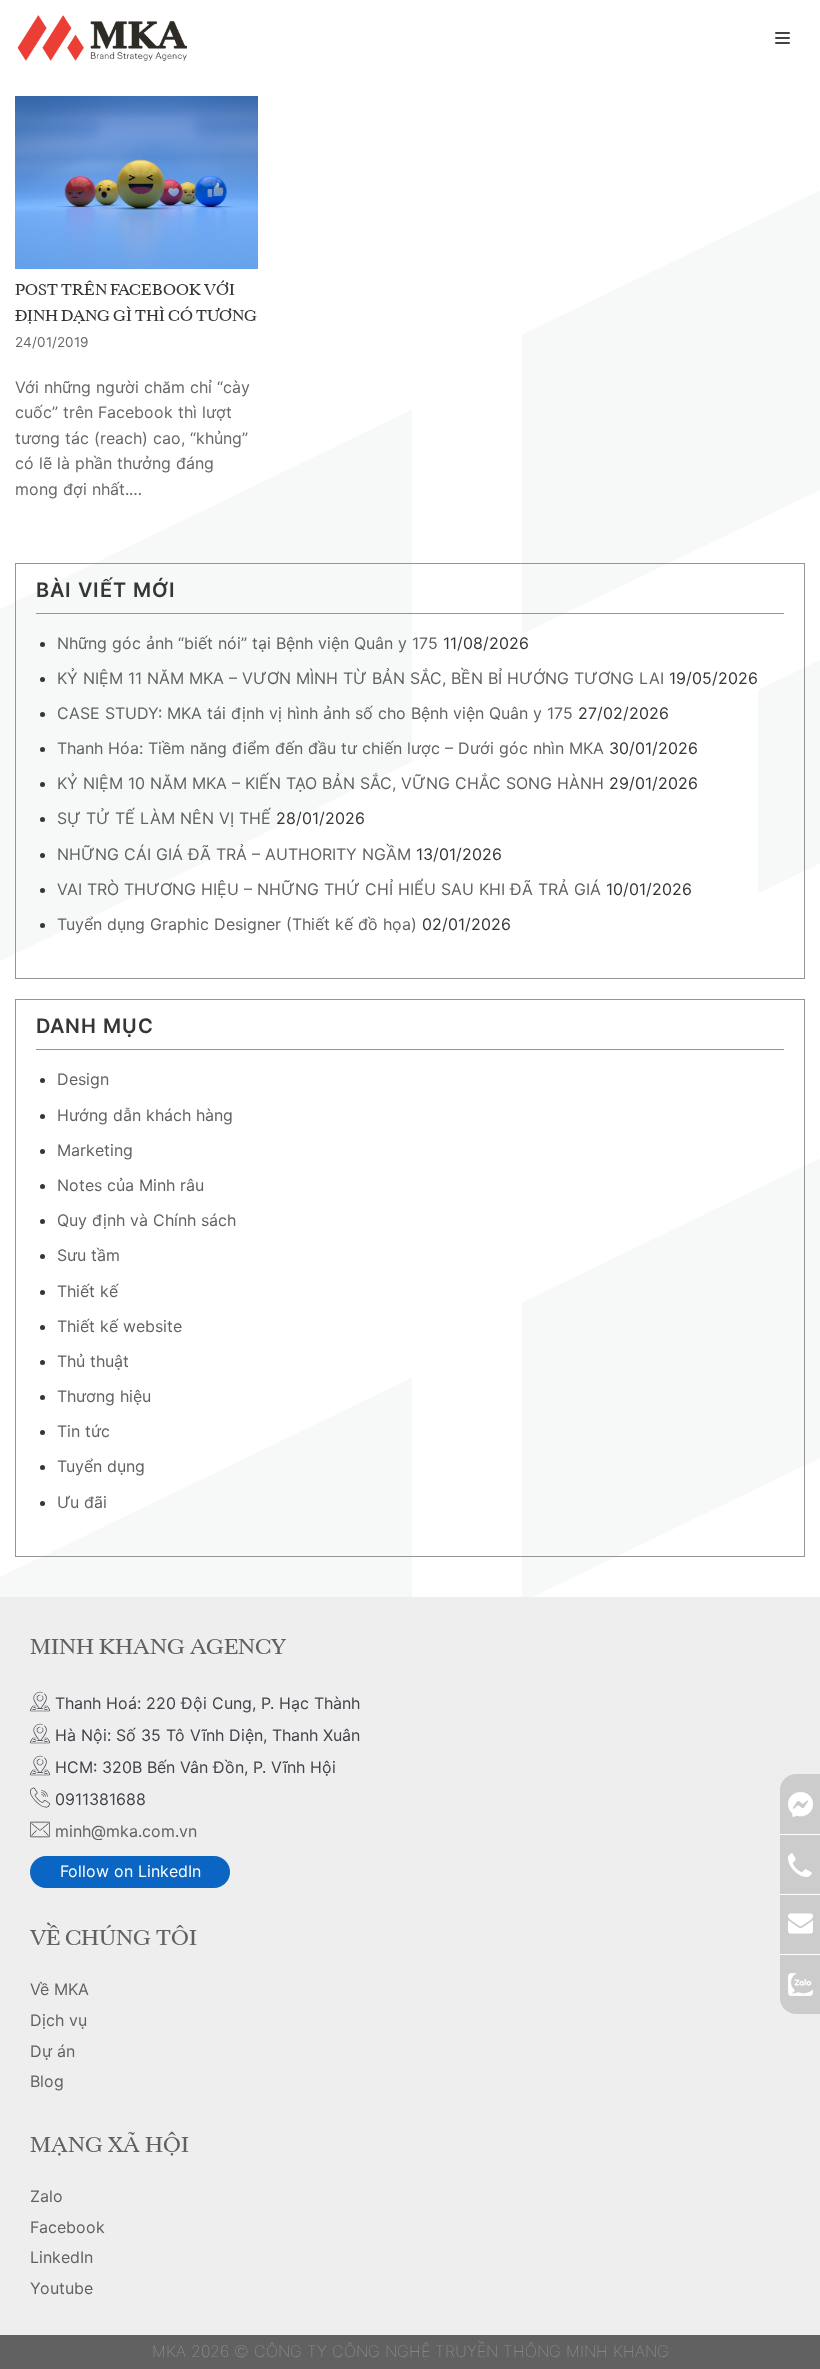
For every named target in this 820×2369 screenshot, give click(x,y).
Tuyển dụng (101, 1466)
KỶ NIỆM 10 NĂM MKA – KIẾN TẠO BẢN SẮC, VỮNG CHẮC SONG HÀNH (330, 783)
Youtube (61, 2288)
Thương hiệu (104, 1396)
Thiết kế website (119, 1326)
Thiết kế (87, 1291)
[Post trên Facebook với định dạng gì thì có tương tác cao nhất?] (136, 182)
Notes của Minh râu (130, 1185)
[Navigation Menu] (782, 38)
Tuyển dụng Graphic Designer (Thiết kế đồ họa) (237, 924)
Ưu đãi (82, 1502)
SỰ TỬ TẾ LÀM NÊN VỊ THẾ (164, 818)
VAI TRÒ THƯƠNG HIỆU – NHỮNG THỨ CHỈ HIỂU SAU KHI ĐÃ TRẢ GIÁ (329, 889)
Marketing (95, 1150)
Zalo (46, 2196)
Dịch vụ (58, 2020)
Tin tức (83, 1431)
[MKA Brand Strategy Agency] (106, 38)
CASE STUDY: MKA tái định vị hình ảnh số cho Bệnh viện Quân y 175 (315, 713)
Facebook (67, 2227)
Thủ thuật (93, 1361)
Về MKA (59, 1989)
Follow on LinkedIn (130, 1871)
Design (83, 1079)
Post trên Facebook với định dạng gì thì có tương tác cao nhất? (136, 316)
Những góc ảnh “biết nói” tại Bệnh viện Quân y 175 (247, 643)
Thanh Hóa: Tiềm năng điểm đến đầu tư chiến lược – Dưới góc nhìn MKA (330, 748)
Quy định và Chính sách (146, 1220)
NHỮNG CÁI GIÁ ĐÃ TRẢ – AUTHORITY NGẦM (234, 854)
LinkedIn (61, 2257)
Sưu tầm (88, 1255)
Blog (47, 2081)
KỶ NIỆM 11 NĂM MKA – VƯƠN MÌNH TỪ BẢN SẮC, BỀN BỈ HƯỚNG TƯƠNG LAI (360, 678)
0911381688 (800, 1864)
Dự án (52, 2051)
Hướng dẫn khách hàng (145, 1115)
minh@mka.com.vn (126, 1831)
